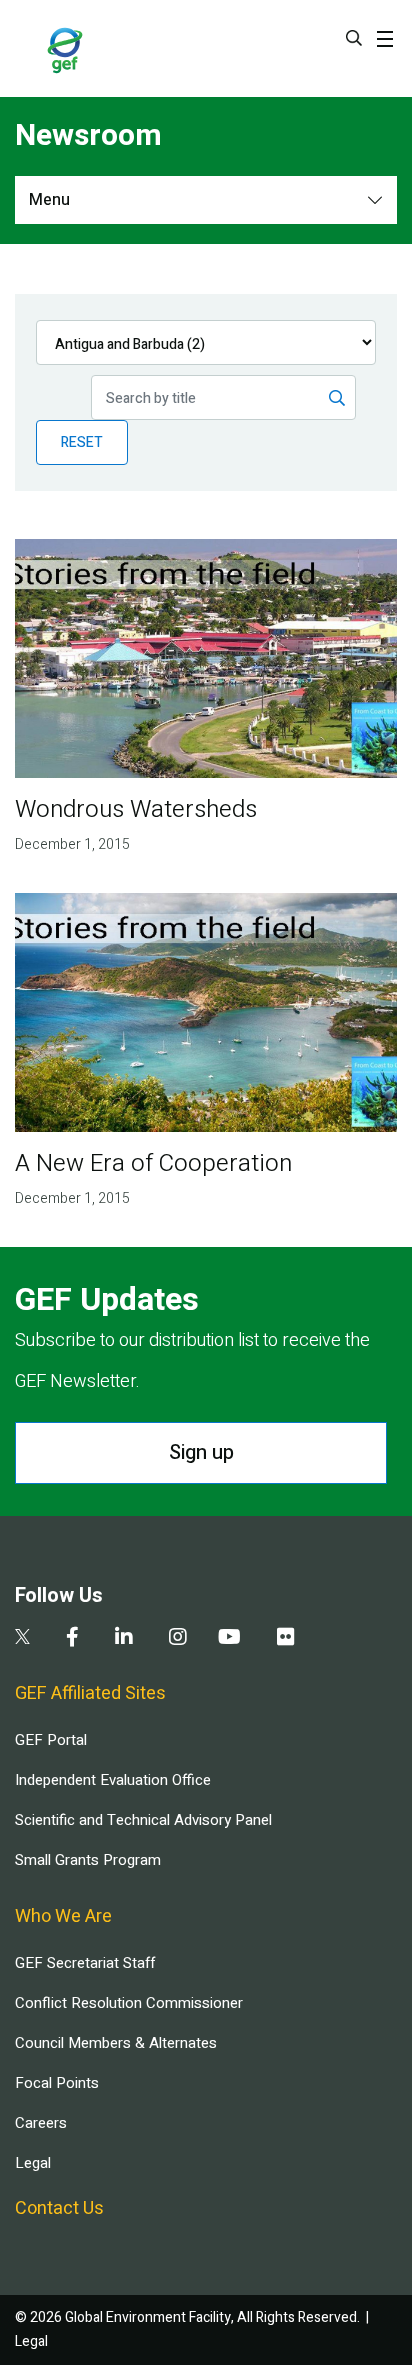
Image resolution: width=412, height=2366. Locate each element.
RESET (82, 442)
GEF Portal (51, 1740)
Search (354, 38)
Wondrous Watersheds (136, 809)
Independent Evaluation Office (113, 1780)
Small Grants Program (88, 1860)
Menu (49, 200)
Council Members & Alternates (116, 2043)
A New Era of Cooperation (153, 1163)
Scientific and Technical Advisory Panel (143, 1820)
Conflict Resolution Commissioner (129, 2003)
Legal (33, 2163)
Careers (41, 2123)
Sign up (201, 1452)
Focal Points (57, 2083)
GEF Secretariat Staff (85, 1963)
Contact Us (59, 2208)
